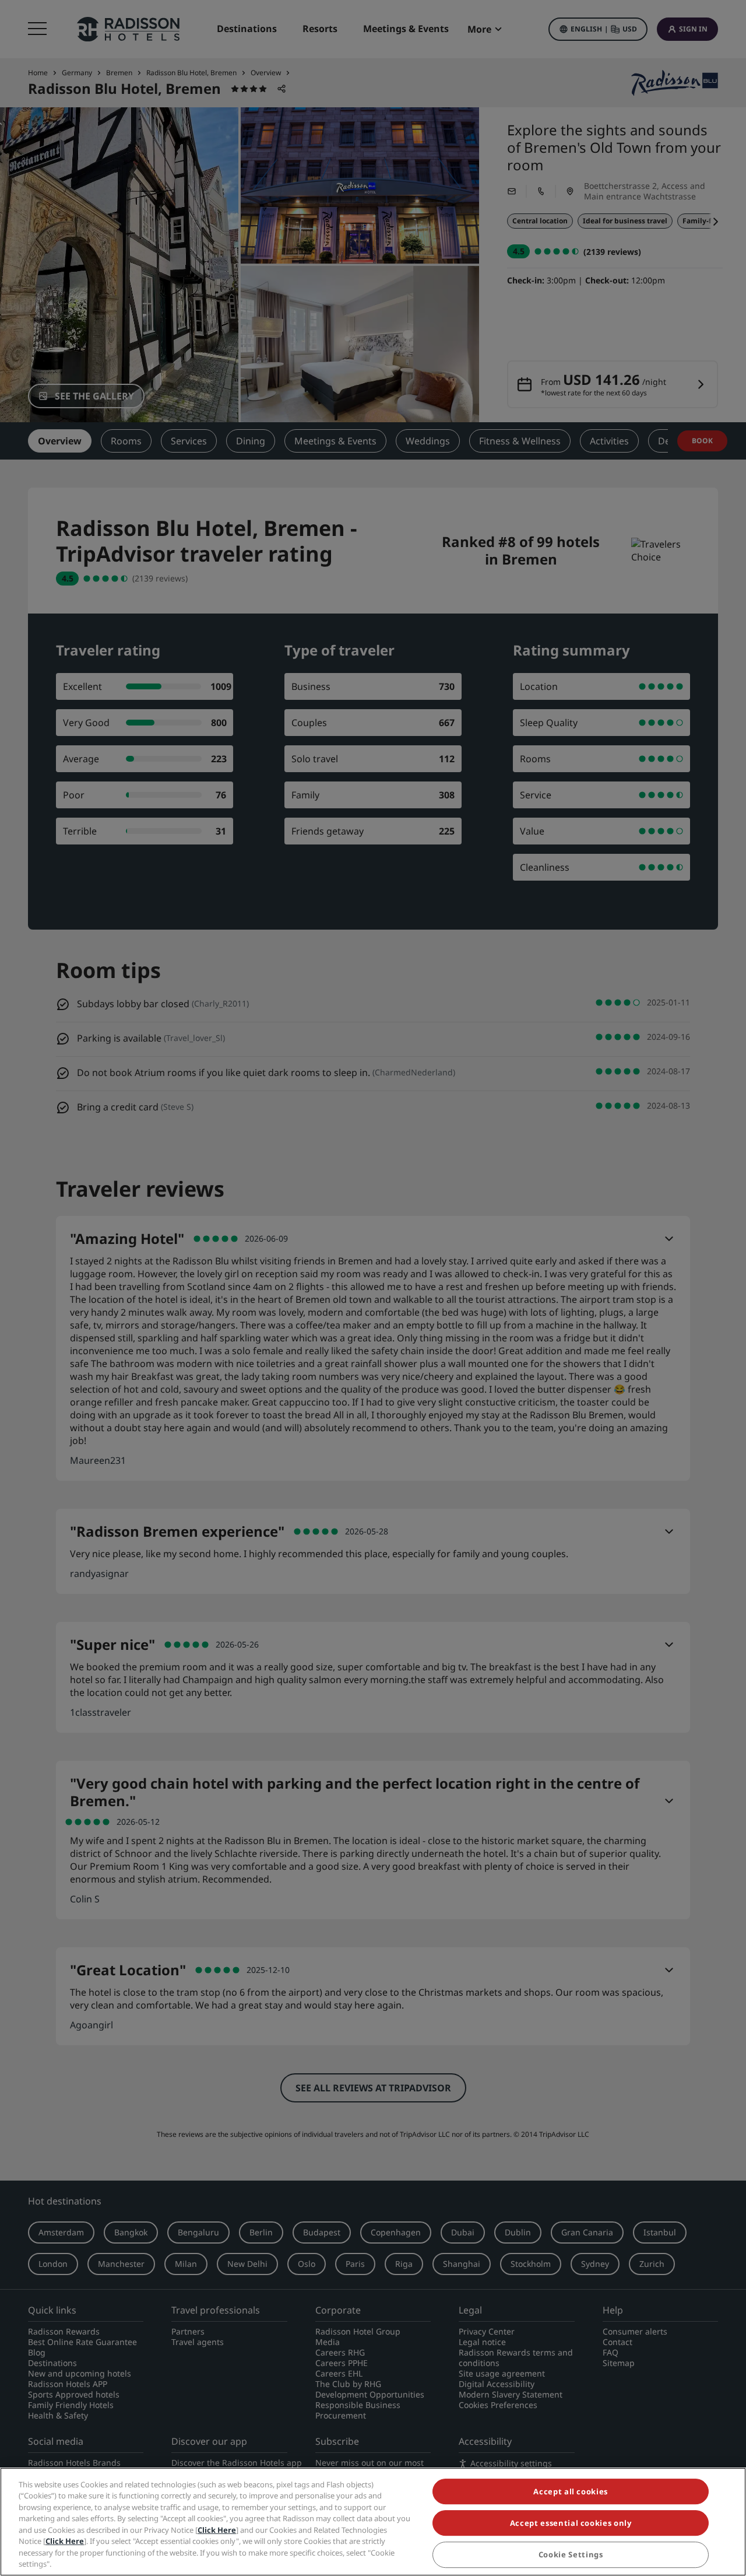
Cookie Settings (571, 2555)
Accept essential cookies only (571, 2523)
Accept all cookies (571, 2491)
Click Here (217, 2530)
